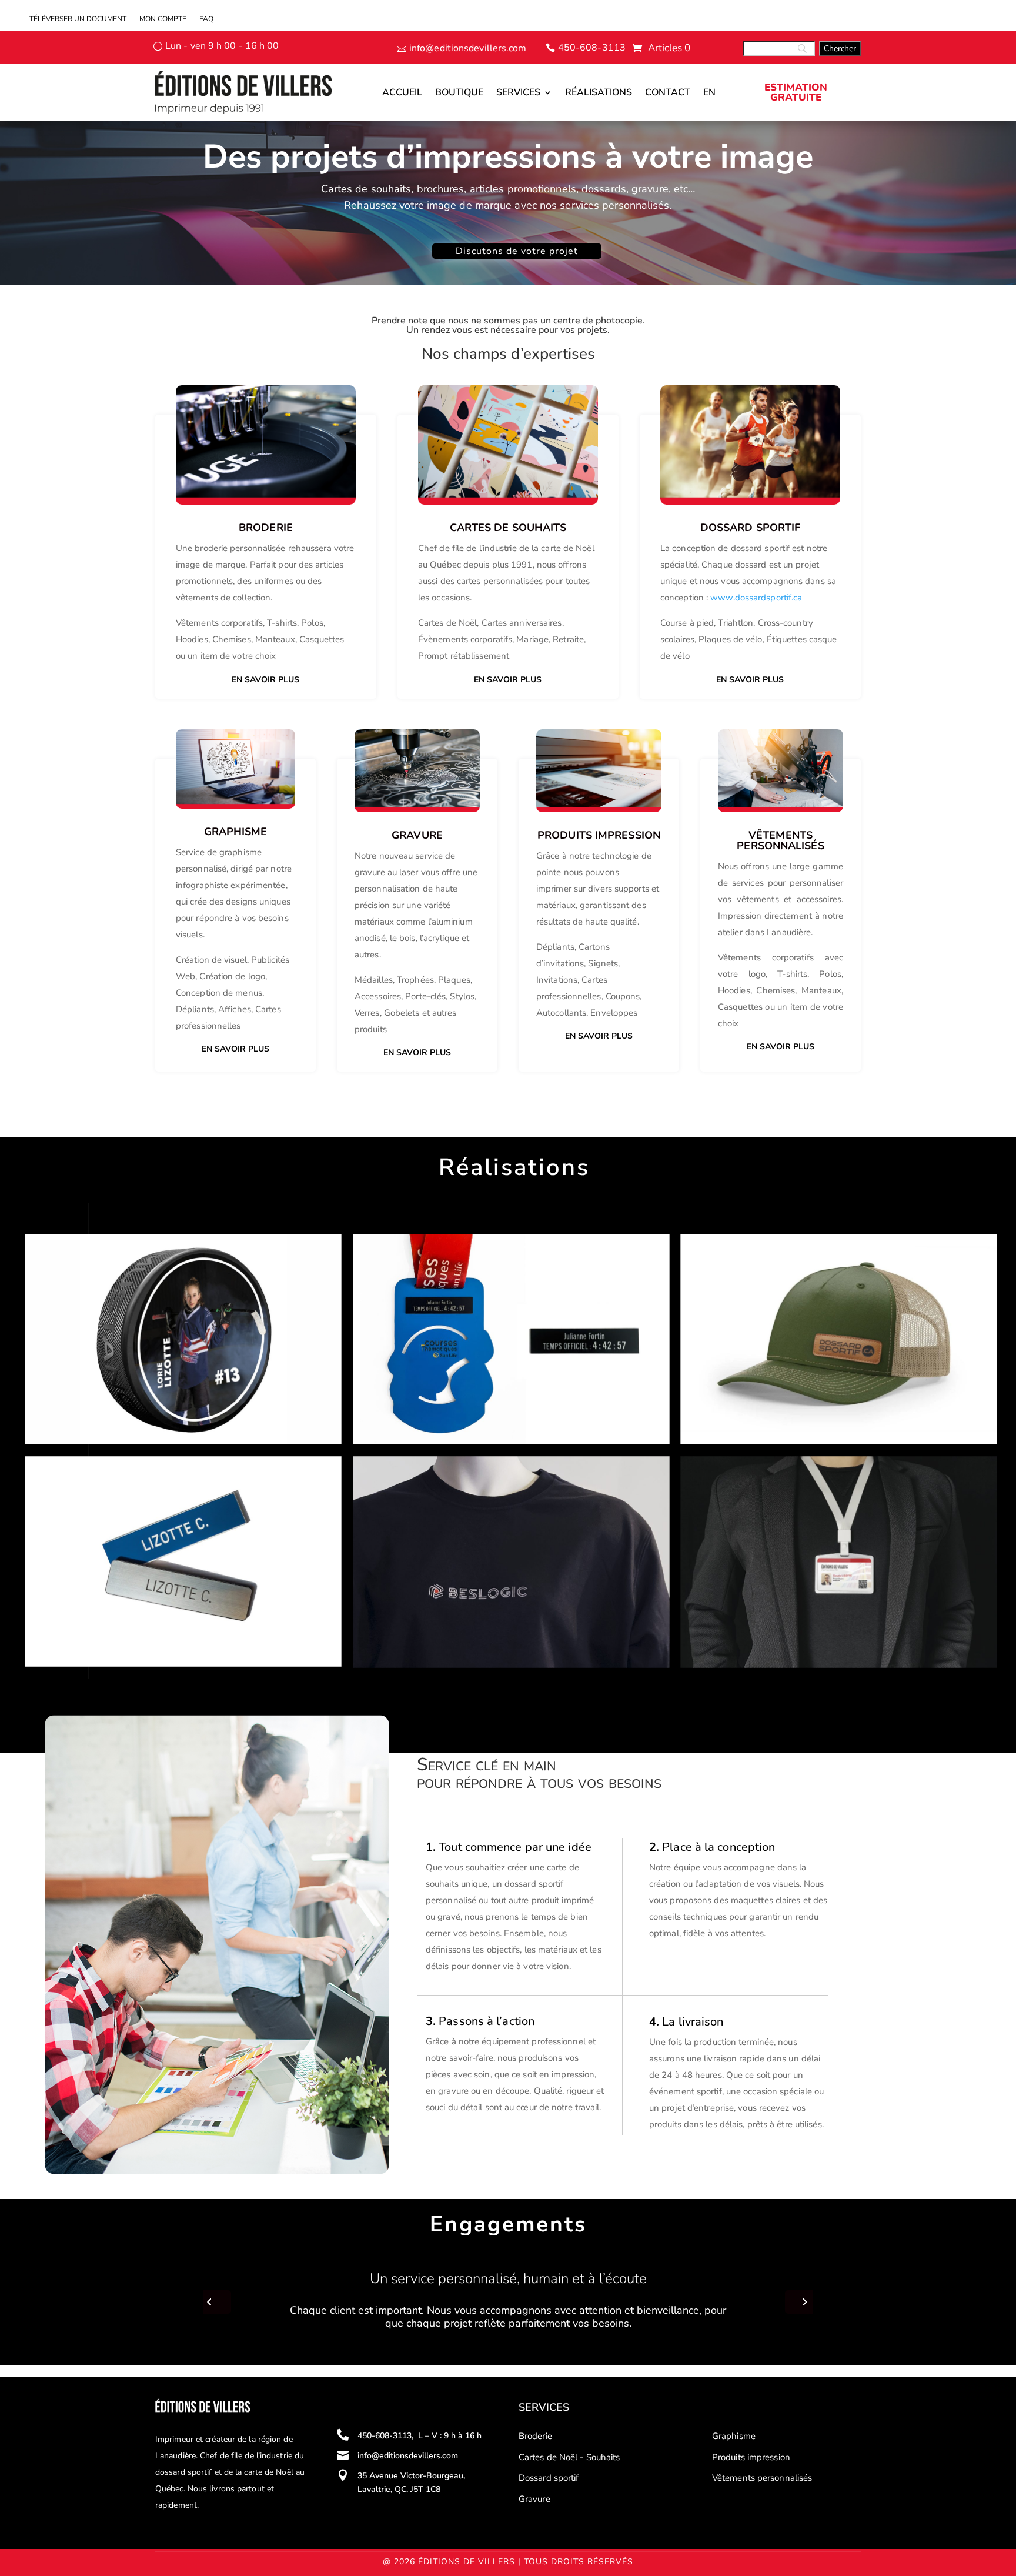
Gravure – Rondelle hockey (100, 1255)
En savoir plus (265, 680)
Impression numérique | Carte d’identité (787, 1477)
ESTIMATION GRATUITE (796, 92)
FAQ (206, 19)
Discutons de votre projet (517, 251)
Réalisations (599, 92)
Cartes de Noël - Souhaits (569, 2457)
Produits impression (751, 2457)
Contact (668, 92)
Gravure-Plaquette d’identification (118, 1477)
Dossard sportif (549, 2478)
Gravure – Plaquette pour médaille (448, 1255)
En (709, 92)
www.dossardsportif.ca (756, 598)
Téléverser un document (78, 19)
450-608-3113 (592, 48)
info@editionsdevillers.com (468, 48)
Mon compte (163, 19)
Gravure (534, 2499)
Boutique (459, 92)
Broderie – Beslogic (410, 1477)
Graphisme (734, 2436)
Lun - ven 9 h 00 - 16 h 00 (222, 46)
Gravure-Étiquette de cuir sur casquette (788, 1255)
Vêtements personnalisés (762, 2478)
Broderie (266, 528)
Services (518, 92)
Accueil (402, 92)
